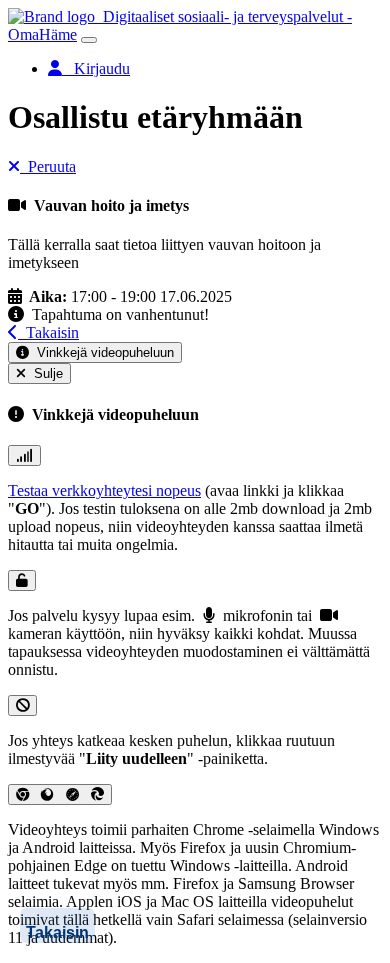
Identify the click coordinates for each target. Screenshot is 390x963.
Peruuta (48, 166)
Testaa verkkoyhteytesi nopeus (104, 490)
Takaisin (48, 332)
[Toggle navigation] (89, 40)
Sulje (44, 373)
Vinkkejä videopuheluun (101, 352)
